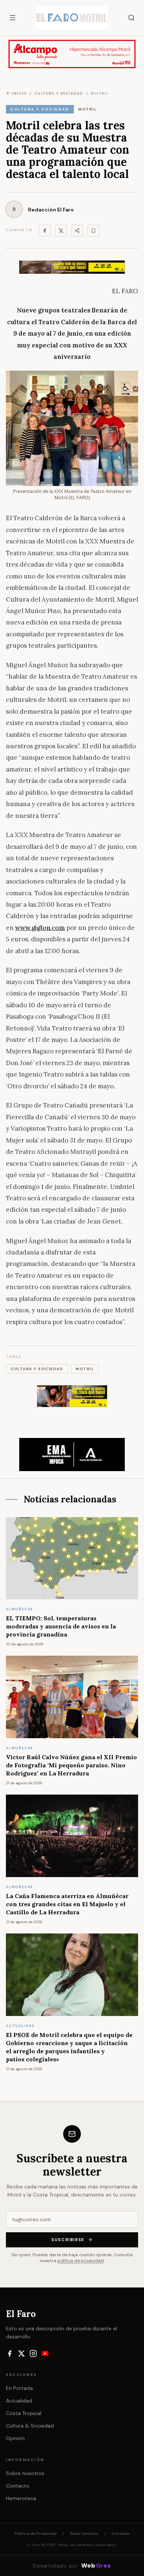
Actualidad (19, 2401)
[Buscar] (131, 18)
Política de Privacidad (36, 2533)
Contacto (18, 2486)
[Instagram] (33, 2353)
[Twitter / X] (61, 231)
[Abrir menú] (13, 18)
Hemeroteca (21, 2498)
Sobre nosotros (25, 2473)
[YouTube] (45, 2353)
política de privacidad (80, 2261)
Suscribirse (68, 2240)
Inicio (19, 93)
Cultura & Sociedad (30, 2426)
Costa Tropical (24, 2413)
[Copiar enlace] (93, 231)
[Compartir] (77, 231)
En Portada (19, 2388)
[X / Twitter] (21, 2353)
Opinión (15, 2438)
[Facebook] (45, 231)
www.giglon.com (40, 928)
